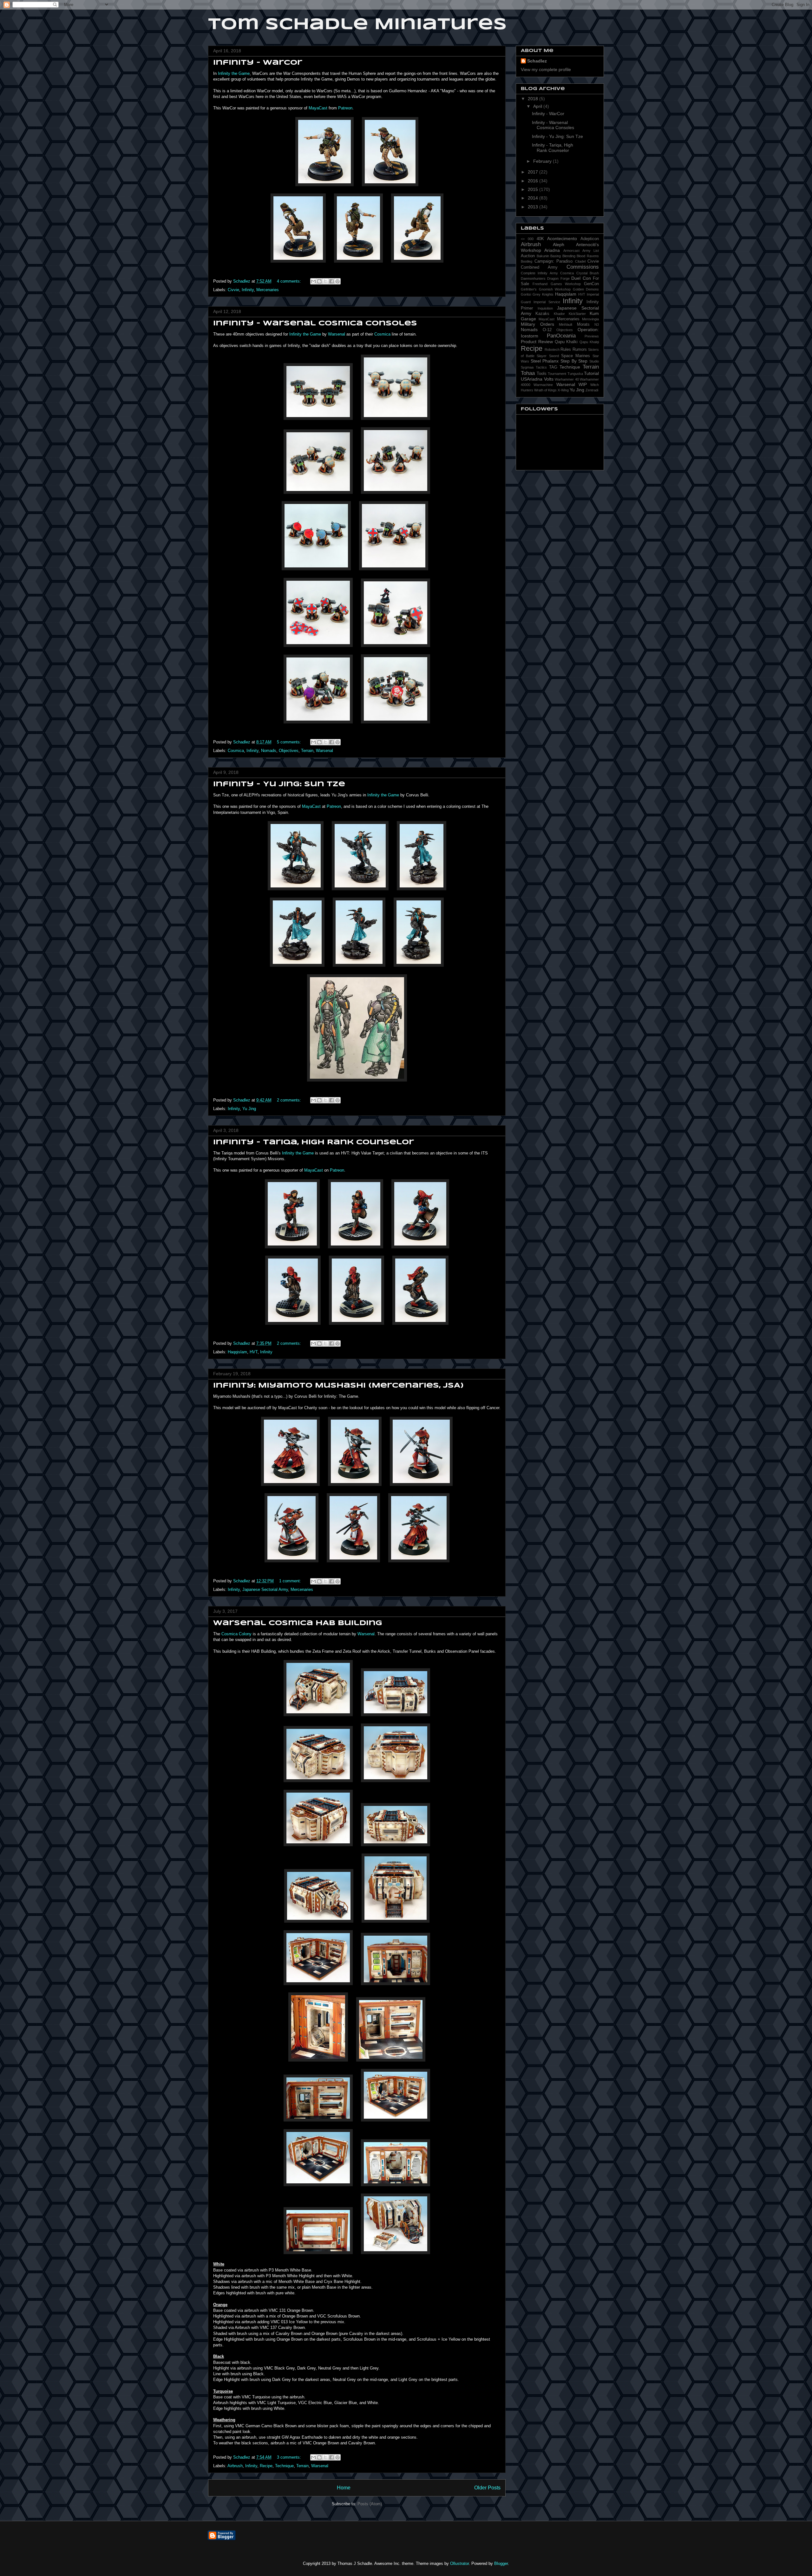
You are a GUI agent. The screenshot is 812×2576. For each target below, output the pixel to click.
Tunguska (575, 374)
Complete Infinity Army (539, 273)
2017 (534, 172)
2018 (534, 99)
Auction (528, 256)
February (543, 161)
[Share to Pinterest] (337, 281)
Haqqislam (237, 1352)
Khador (559, 314)
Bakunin (543, 256)
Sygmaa (527, 367)
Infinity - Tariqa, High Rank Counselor (314, 1142)
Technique (284, 2466)
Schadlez (537, 61)
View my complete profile (546, 69)
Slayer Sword (548, 356)
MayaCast (318, 108)
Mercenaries (268, 290)
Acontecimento (562, 239)
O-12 (547, 330)
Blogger (501, 2563)
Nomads (269, 751)
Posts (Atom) (370, 2504)
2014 (534, 198)
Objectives (289, 751)
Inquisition (545, 308)
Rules (566, 350)
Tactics (541, 367)
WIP (583, 384)
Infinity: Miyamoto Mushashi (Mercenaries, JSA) (338, 1386)
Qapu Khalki (566, 342)
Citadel (580, 261)
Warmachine (543, 385)
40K (540, 239)
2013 (534, 207)
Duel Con (581, 278)
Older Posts (487, 2488)
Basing (556, 256)
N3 (597, 324)
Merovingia (590, 319)
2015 (534, 189)
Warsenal (337, 334)
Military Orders (537, 324)
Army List (591, 251)
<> (523, 239)
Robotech (552, 350)
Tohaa (528, 373)
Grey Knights (543, 294)
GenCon (591, 284)
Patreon (345, 108)
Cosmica (382, 334)
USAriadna (532, 379)
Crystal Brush (588, 273)
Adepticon (590, 239)
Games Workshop (566, 284)
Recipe (266, 2466)
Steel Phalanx (545, 361)
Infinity (248, 290)
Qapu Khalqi (589, 342)
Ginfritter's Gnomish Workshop (546, 289)
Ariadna (552, 250)
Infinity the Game (234, 73)
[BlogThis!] (319, 281)
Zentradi (592, 390)
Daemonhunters (533, 278)
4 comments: (290, 281)
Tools (542, 374)
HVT (254, 1352)
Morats (583, 324)
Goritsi (526, 294)
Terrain (307, 751)
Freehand (540, 284)
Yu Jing (249, 1109)
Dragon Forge (558, 278)
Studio (594, 361)
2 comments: (290, 1100)
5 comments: (290, 742)
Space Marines (576, 356)
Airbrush (235, 2466)
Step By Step (574, 361)
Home (344, 2488)
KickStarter (577, 314)
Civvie (233, 290)
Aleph (559, 245)
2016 (534, 181)
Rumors (580, 350)
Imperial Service (547, 302)
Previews (592, 336)
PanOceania (561, 336)
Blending (569, 256)
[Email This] (313, 281)
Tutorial (591, 373)
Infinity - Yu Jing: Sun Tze (279, 784)
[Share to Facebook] (331, 281)
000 (531, 239)
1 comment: (291, 1581)
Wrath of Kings (545, 390)
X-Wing (563, 390)
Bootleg (527, 261)
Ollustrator (459, 2563)
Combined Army (539, 267)
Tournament (557, 374)
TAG (553, 367)
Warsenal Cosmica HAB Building (298, 1623)
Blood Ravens (588, 256)
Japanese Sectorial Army (265, 1589)
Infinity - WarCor (258, 63)
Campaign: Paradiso (554, 261)
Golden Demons (586, 289)
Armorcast (571, 251)
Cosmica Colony (236, 1634)
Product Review (537, 342)
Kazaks (542, 314)
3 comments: (290, 2457)
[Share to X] (325, 281)
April (538, 106)
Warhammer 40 (567, 379)
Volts (549, 379)
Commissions (583, 267)
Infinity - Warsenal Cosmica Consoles (315, 324)
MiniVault (566, 324)
